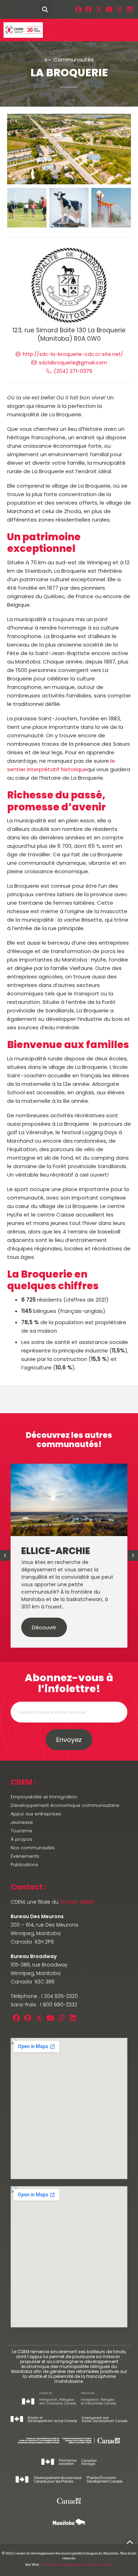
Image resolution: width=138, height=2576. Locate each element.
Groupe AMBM (77, 1902)
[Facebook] (78, 9)
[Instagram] (119, 9)
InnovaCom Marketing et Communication (77, 2565)
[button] (8, 9)
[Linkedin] (129, 9)
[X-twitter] (99, 9)
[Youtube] (109, 9)
